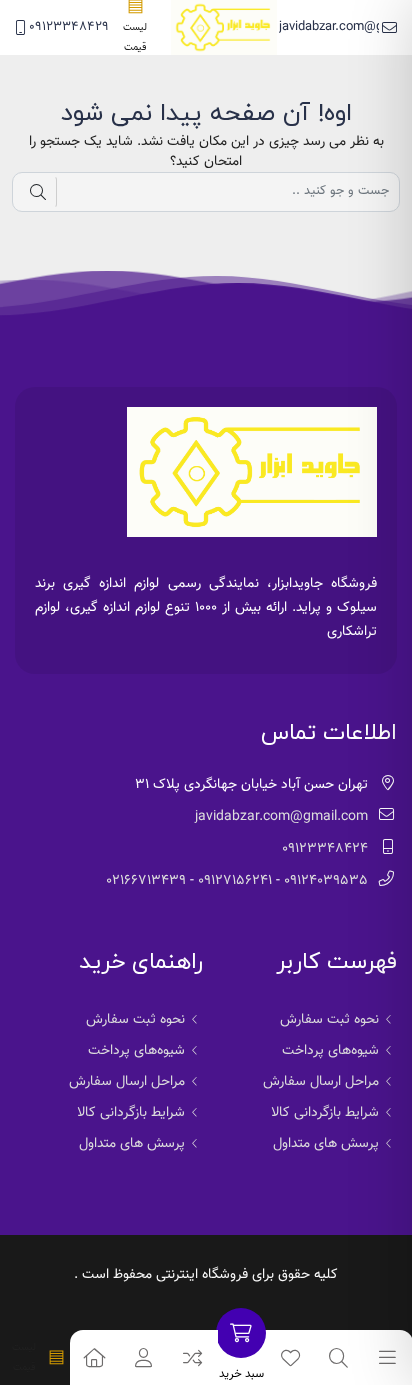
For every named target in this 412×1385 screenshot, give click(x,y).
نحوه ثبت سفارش (329, 1020)
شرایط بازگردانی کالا (325, 1113)
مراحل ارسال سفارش (321, 1082)
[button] (144, 1357)
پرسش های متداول (326, 1144)
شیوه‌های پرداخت (330, 1051)
